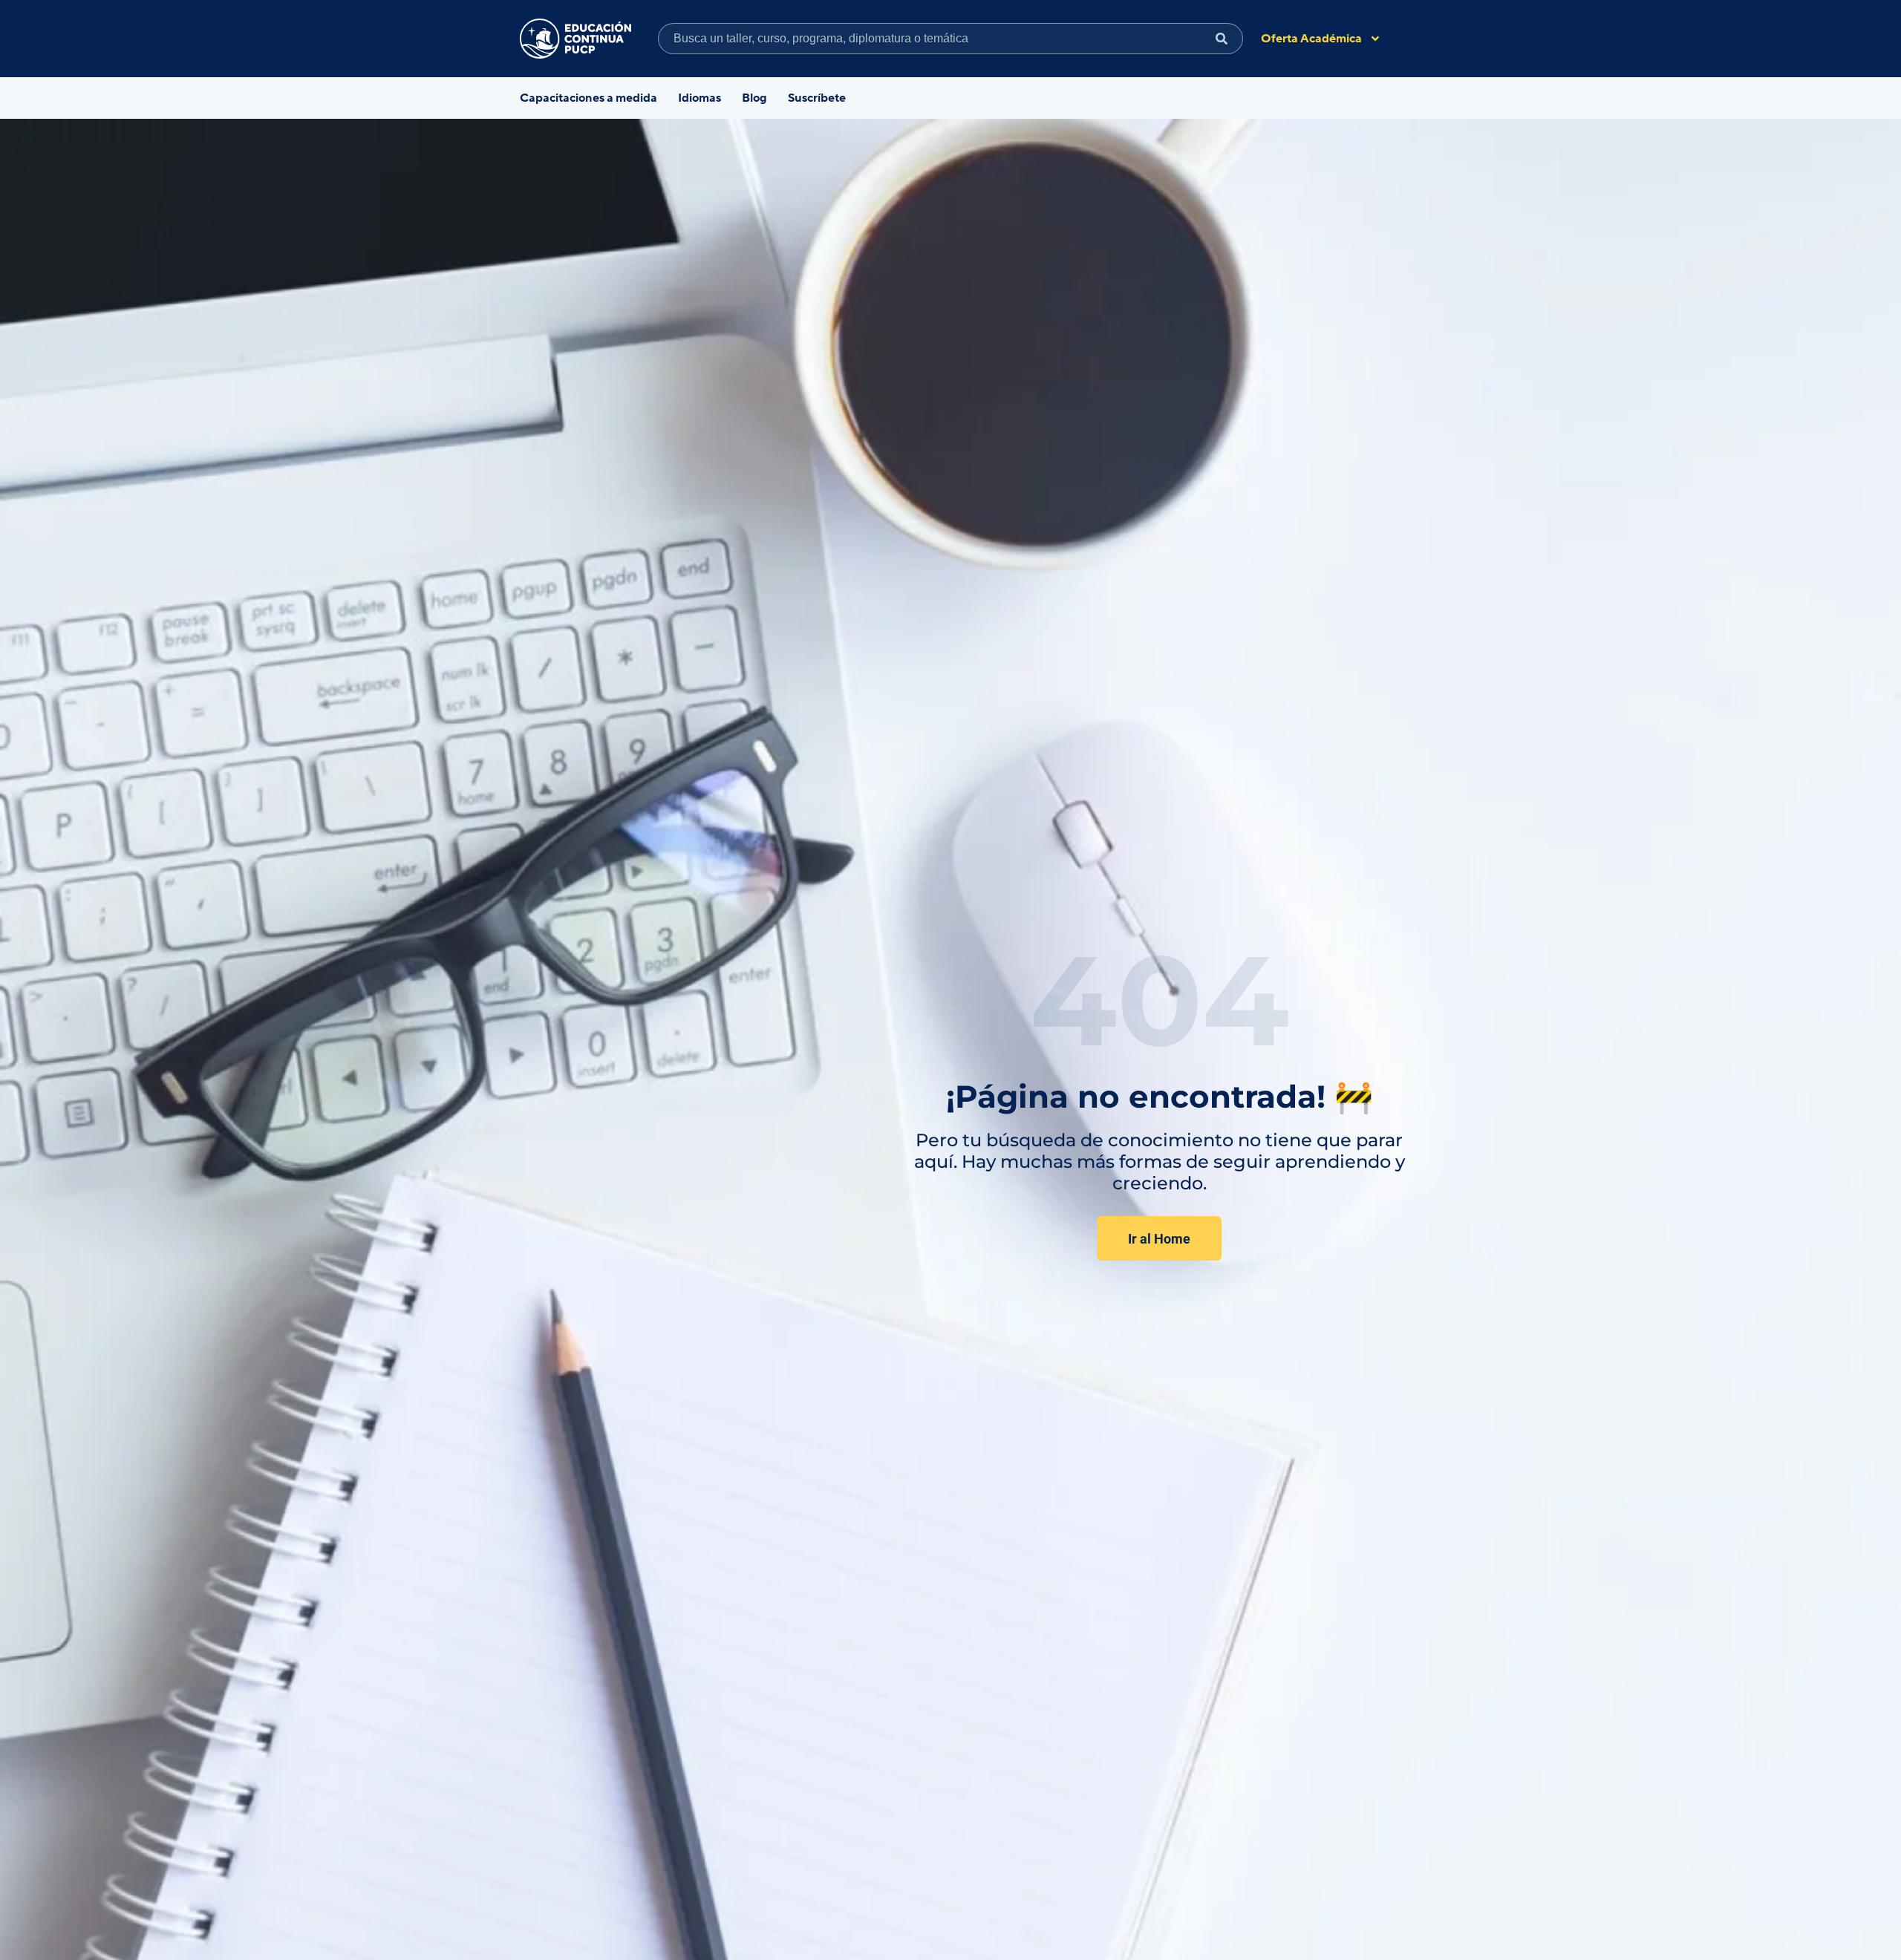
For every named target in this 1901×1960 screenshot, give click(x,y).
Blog (754, 98)
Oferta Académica (1311, 39)
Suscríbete (817, 98)
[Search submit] (1222, 39)
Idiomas (700, 98)
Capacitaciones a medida (588, 98)
